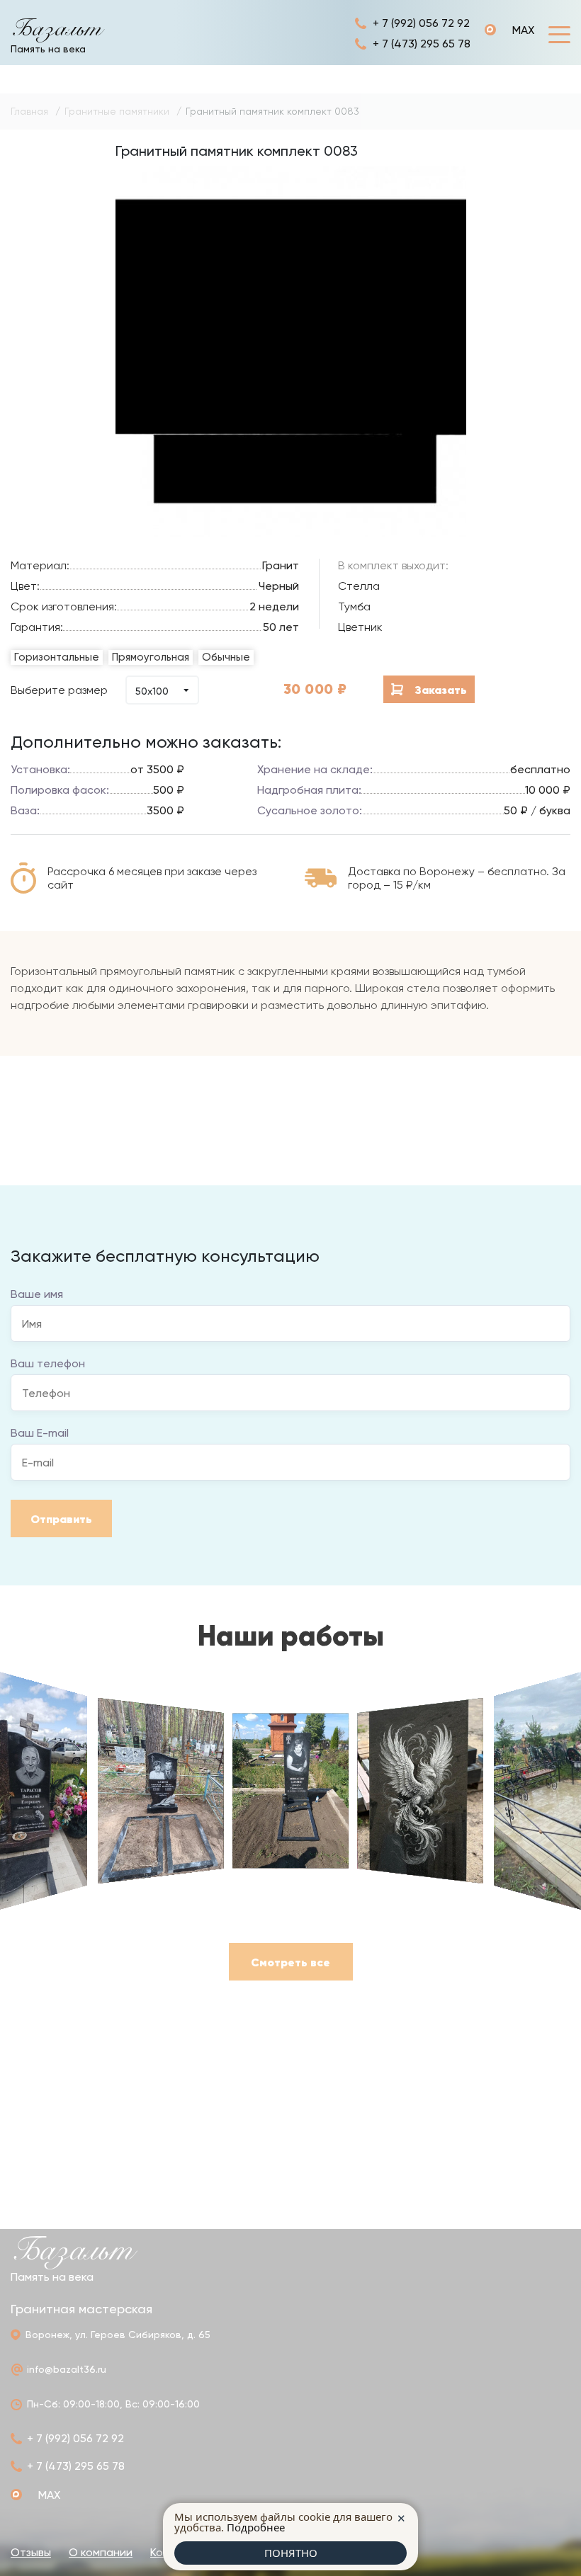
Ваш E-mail (40, 1433)
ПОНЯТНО (291, 2553)
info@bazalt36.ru (67, 2369)
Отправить (61, 1519)
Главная (29, 111)
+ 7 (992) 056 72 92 (421, 23)
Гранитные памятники (117, 111)
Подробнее (256, 2527)
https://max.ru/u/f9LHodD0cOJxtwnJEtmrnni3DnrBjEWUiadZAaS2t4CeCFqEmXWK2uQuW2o (509, 30)
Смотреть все (290, 1962)
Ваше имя (37, 1294)
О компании (101, 2552)
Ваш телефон (48, 1363)
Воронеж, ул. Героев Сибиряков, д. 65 (118, 2335)
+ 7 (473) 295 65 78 (422, 44)
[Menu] (559, 34)
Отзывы (31, 2552)
